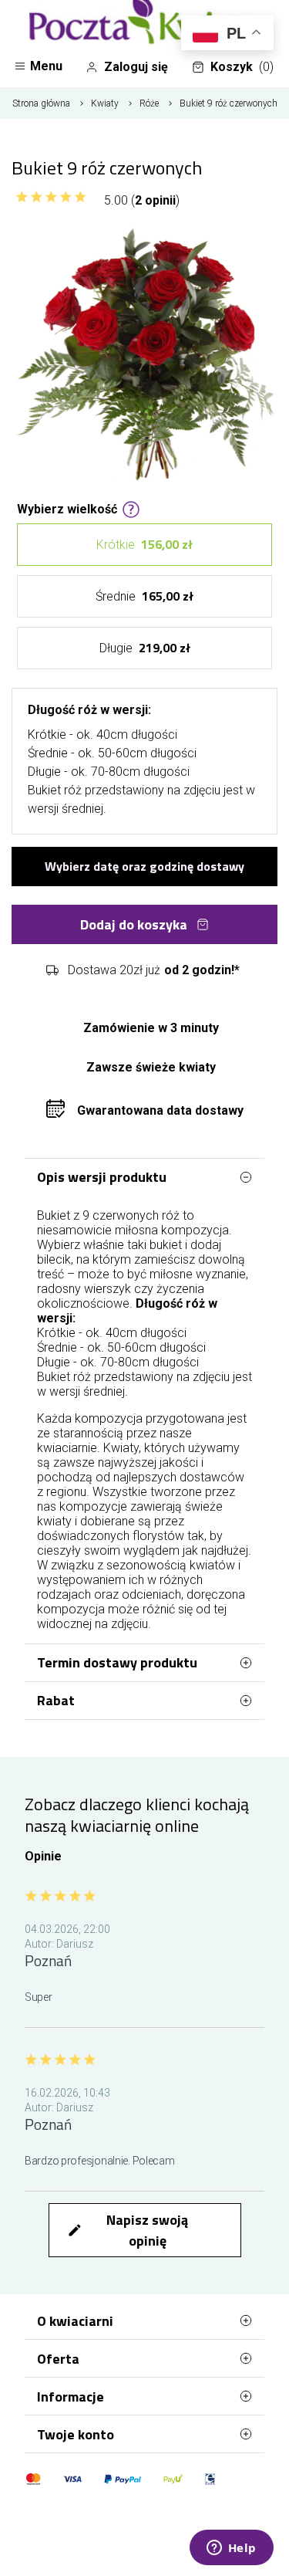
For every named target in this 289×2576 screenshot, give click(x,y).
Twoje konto (76, 2434)
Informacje (71, 2397)
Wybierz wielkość (67, 508)
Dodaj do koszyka (134, 924)
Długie (145, 648)
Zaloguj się (136, 67)
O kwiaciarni (75, 2321)
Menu (46, 66)
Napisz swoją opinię (128, 2230)
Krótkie (144, 544)
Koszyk (242, 67)
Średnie (144, 596)
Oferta (58, 2359)
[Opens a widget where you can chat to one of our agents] (231, 2549)
